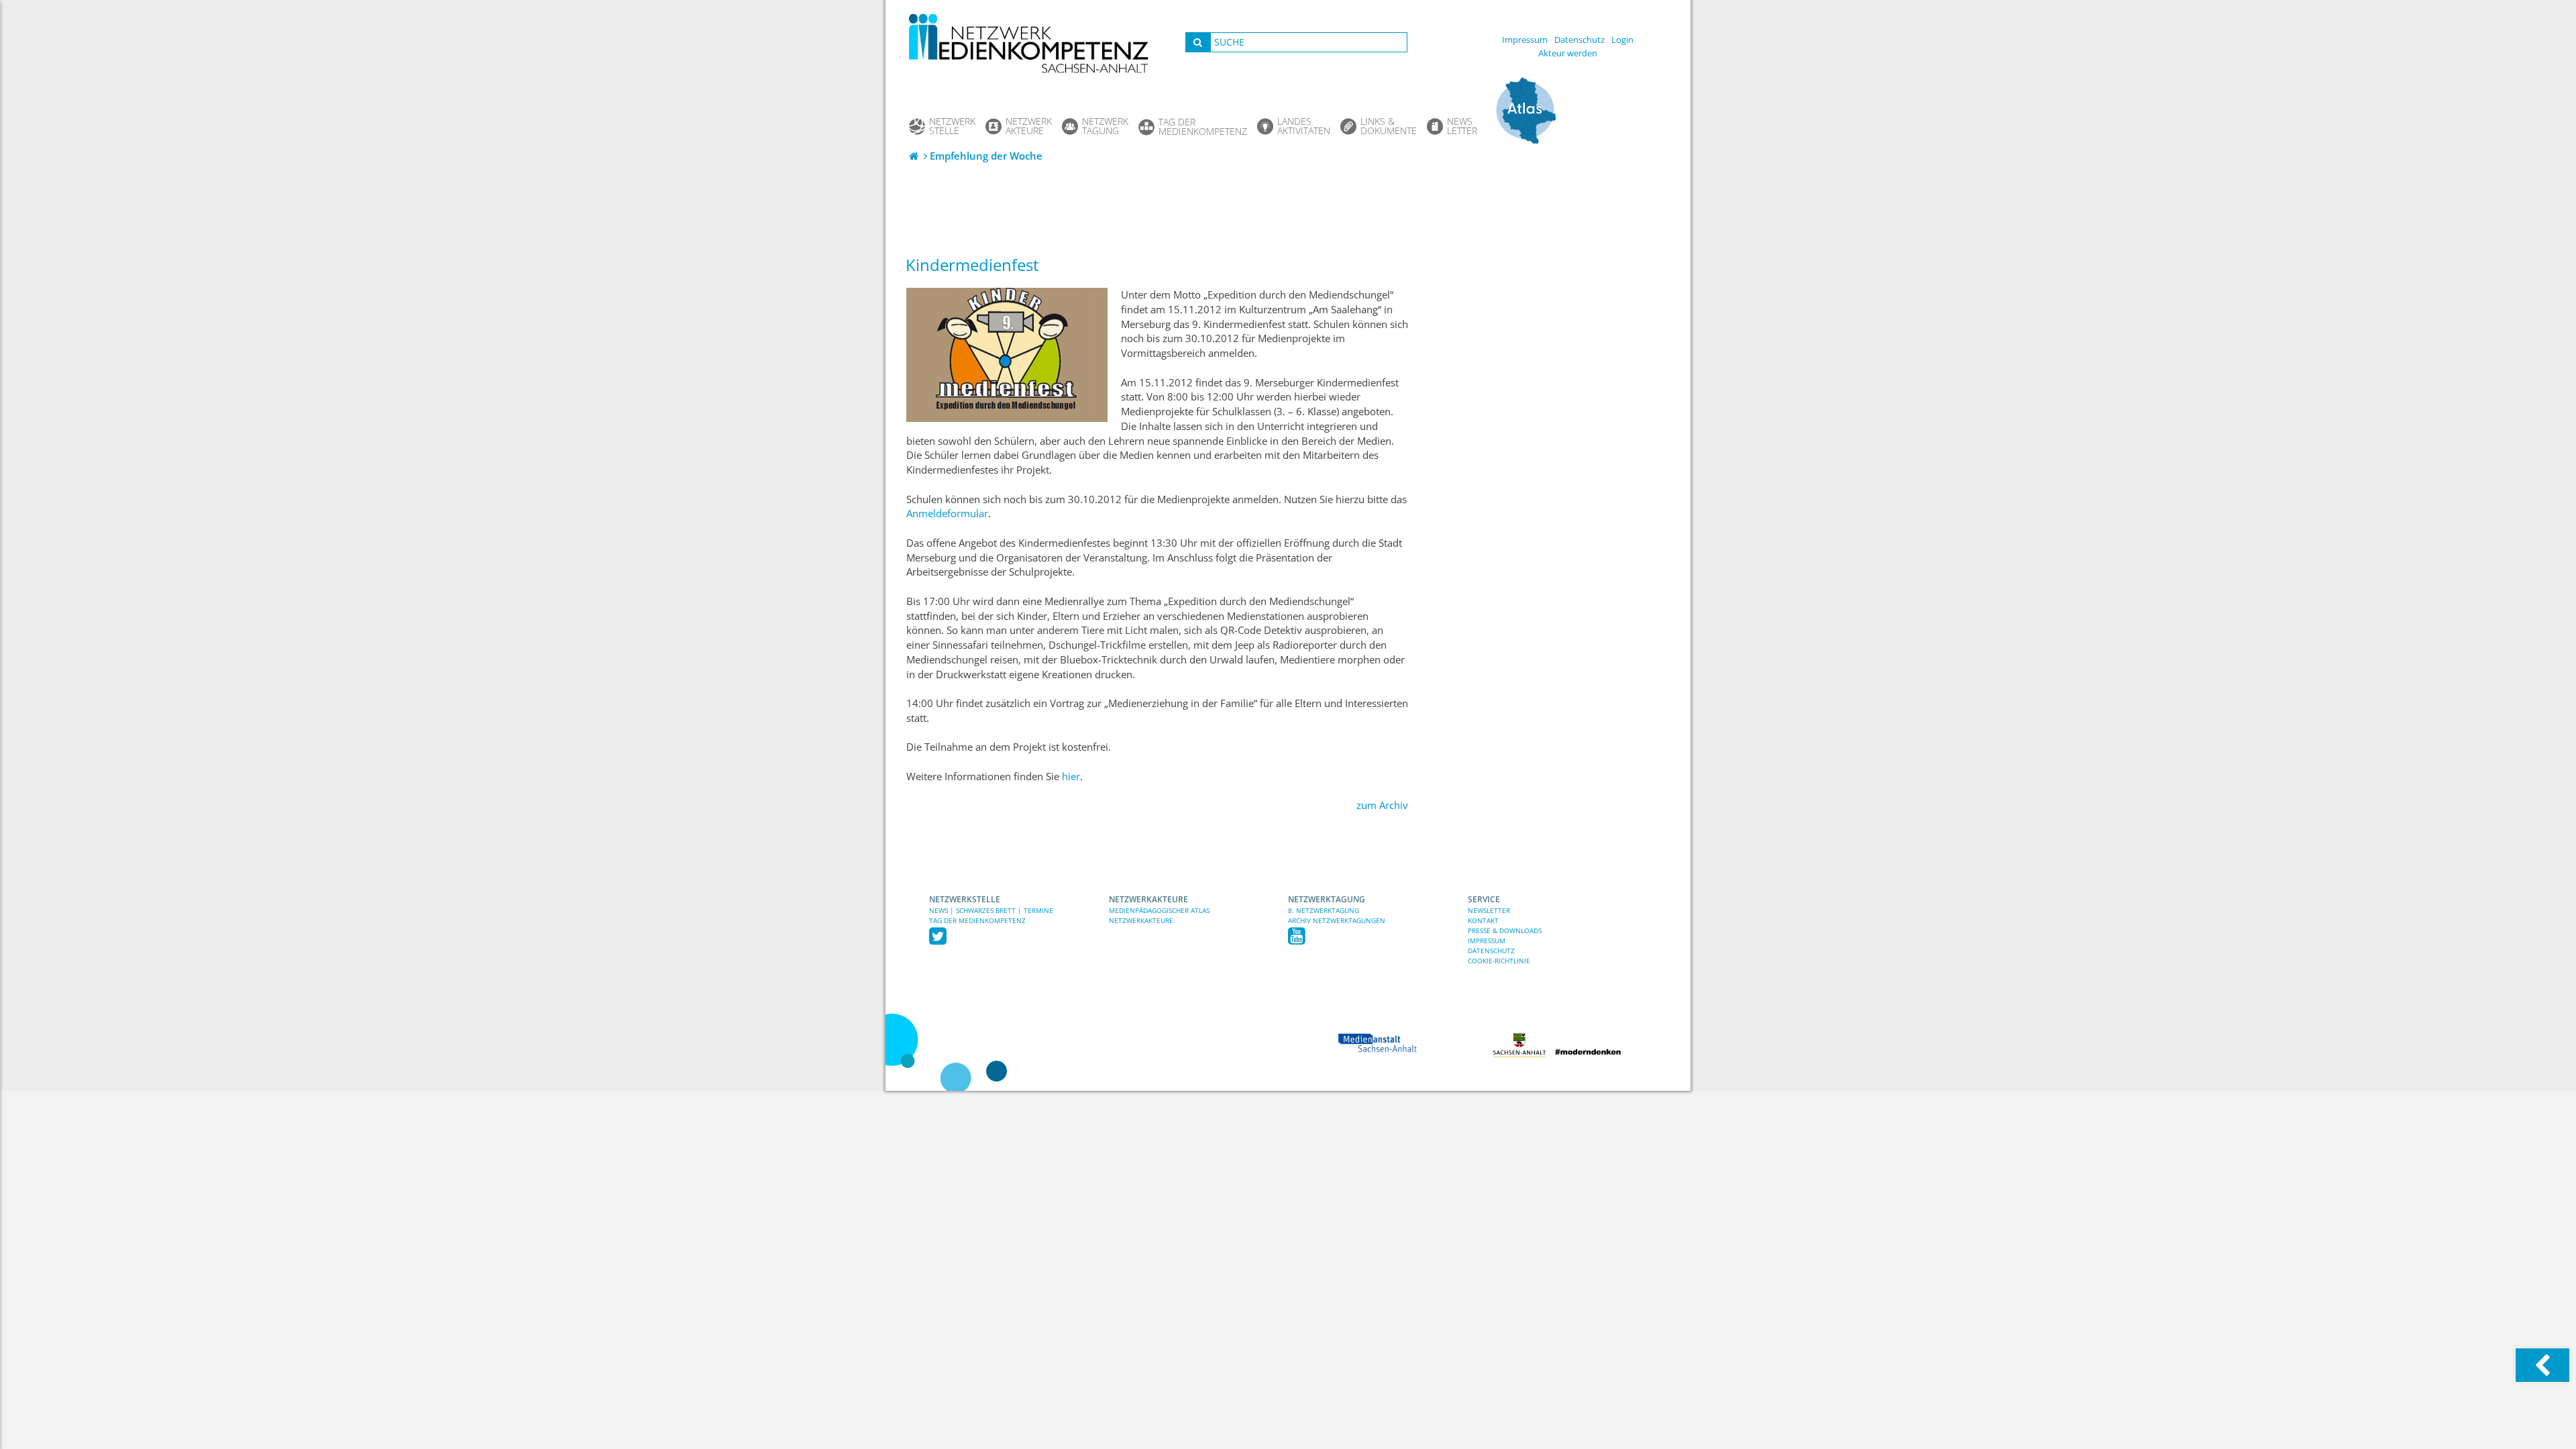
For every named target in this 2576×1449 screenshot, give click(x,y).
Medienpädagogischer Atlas (1159, 910)
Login (1622, 40)
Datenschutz (1579, 40)
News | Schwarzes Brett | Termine (991, 910)
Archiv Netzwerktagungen (1337, 920)
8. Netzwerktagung (1324, 910)
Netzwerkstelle (965, 899)
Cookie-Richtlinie (1499, 961)
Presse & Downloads (1505, 930)
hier (1071, 776)
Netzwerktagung (1327, 899)
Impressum (1525, 40)
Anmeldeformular (947, 514)
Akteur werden (1568, 53)
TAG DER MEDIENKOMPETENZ (977, 920)
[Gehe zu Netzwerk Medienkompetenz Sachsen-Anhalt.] (915, 156)
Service (1484, 899)
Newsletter (1489, 910)
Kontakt (1483, 920)
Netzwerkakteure (1148, 899)
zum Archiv (1382, 805)
